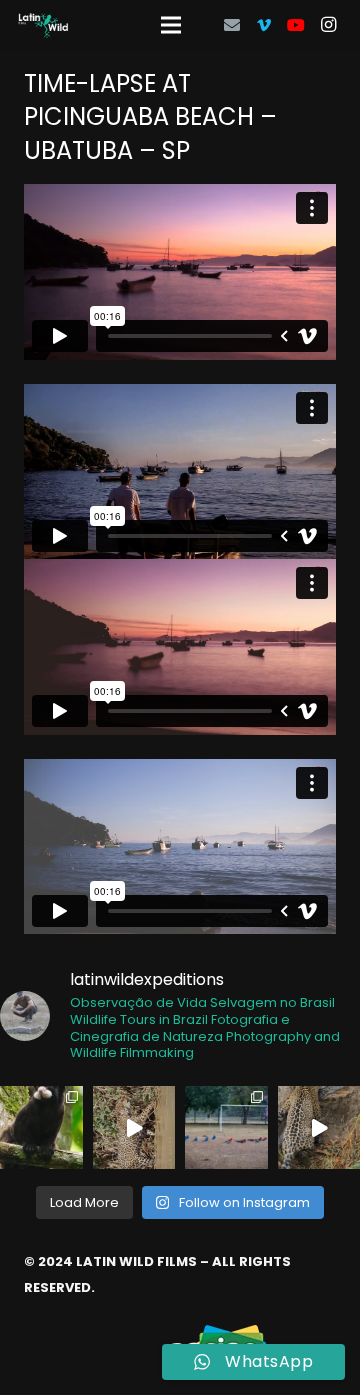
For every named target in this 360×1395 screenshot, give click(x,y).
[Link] (43, 25)
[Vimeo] (264, 25)
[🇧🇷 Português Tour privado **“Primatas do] (41, 1127)
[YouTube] (296, 25)
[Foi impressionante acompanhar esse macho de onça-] (134, 1127)
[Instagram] (328, 25)
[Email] (232, 25)
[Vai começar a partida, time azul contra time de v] (226, 1127)
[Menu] (171, 25)
